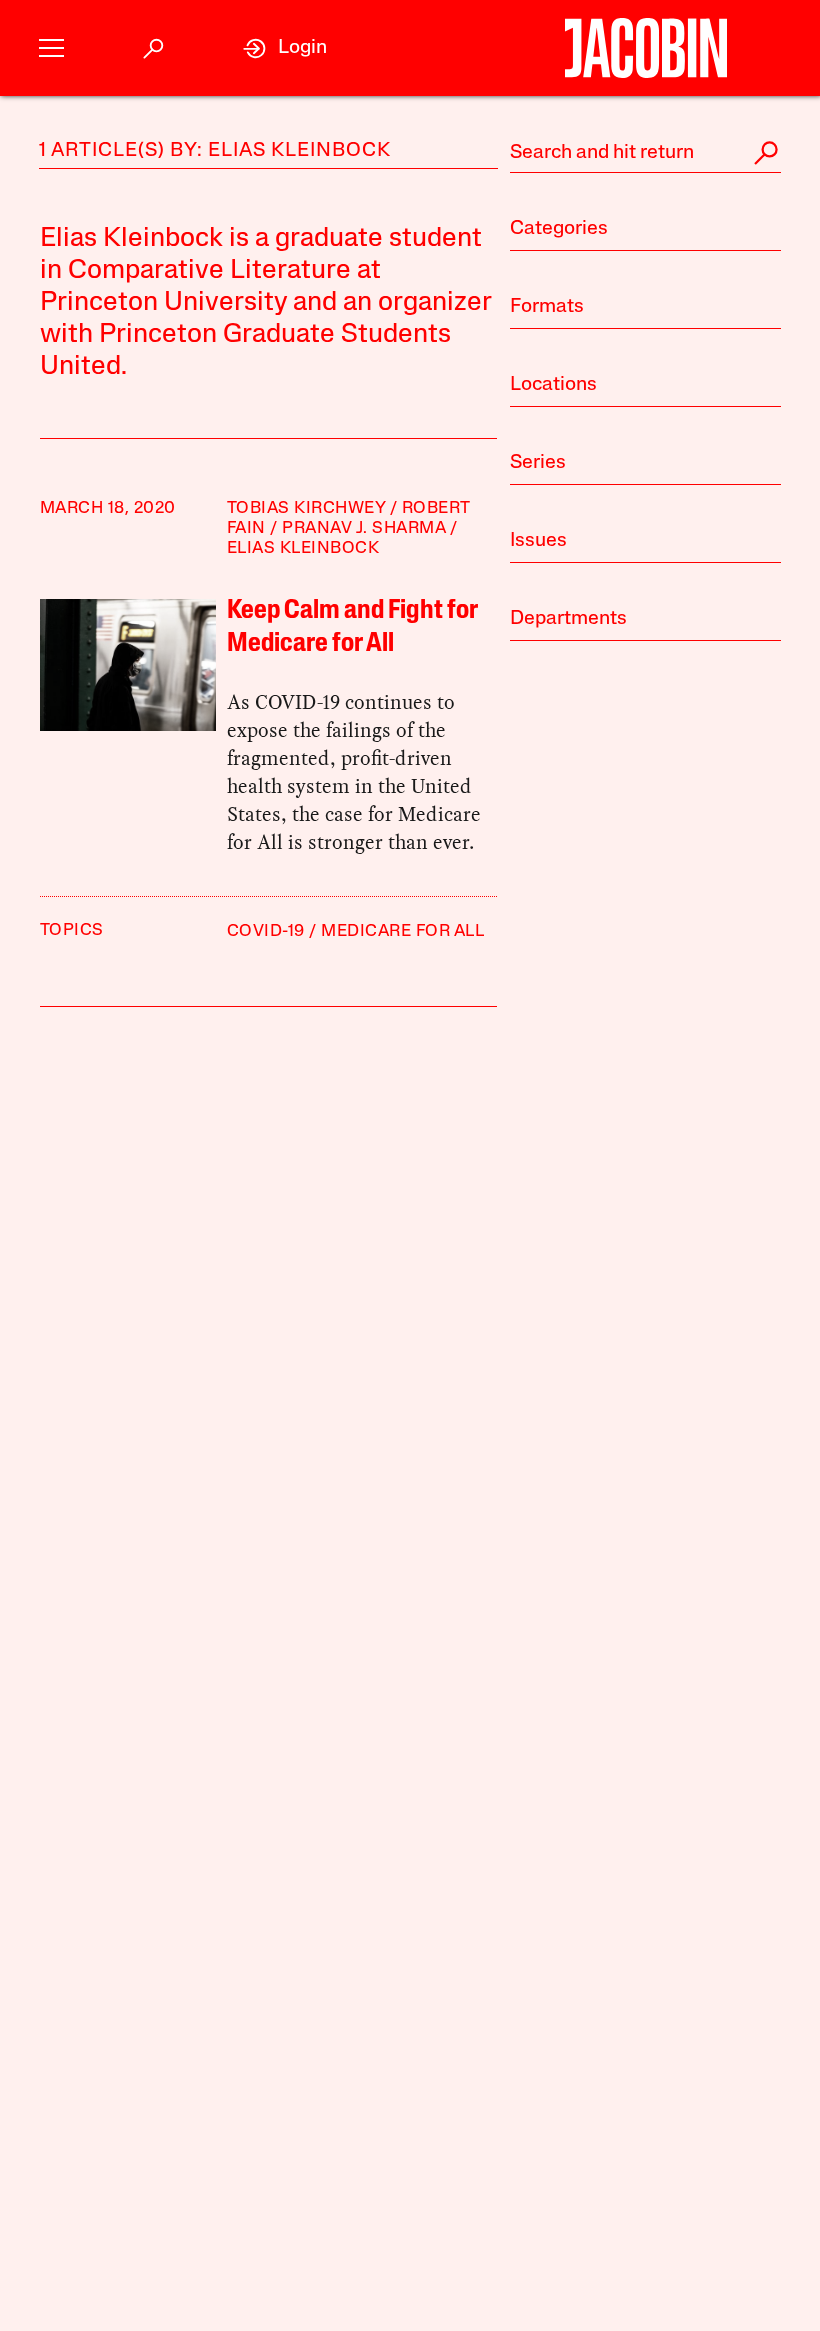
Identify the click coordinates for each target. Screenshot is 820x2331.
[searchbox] (645, 153)
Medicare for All (402, 931)
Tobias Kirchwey (306, 508)
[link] (285, 48)
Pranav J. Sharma (363, 528)
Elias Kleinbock (303, 548)
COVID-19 (266, 931)
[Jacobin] (645, 48)
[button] (51, 48)
